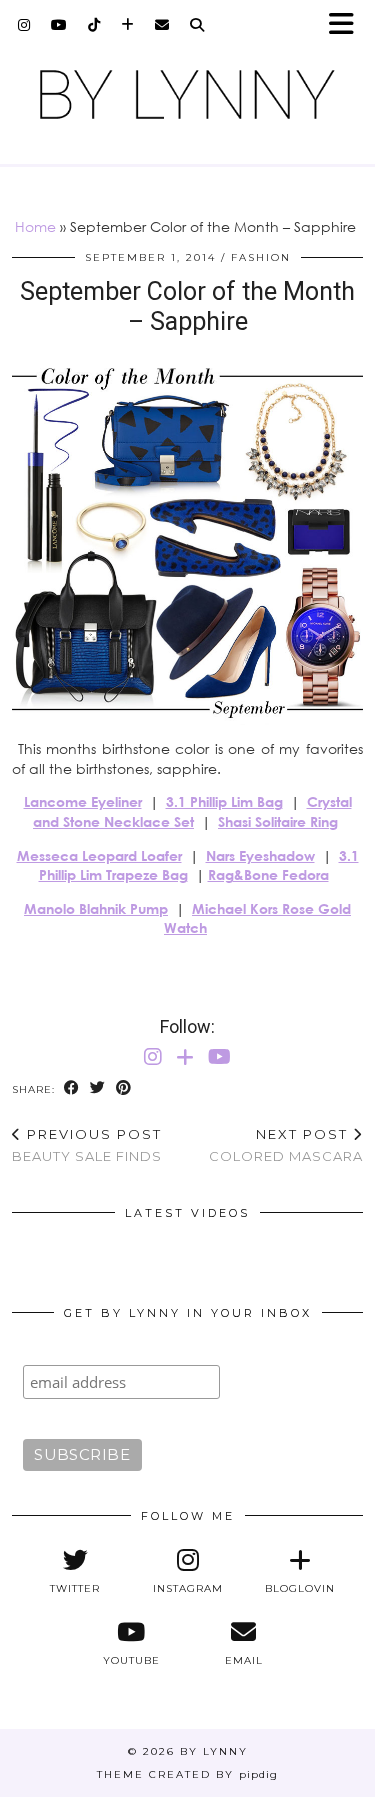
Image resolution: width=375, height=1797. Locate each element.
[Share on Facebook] (72, 1088)
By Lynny (214, 1751)
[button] (348, 25)
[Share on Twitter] (98, 1088)
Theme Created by (187, 1774)
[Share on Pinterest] (124, 1088)
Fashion (261, 257)
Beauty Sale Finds (87, 1145)
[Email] (162, 25)
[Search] (197, 25)
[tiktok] (94, 25)
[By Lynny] (187, 94)
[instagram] (24, 25)
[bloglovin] (128, 25)
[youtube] (59, 25)
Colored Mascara (286, 1145)
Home (35, 226)
